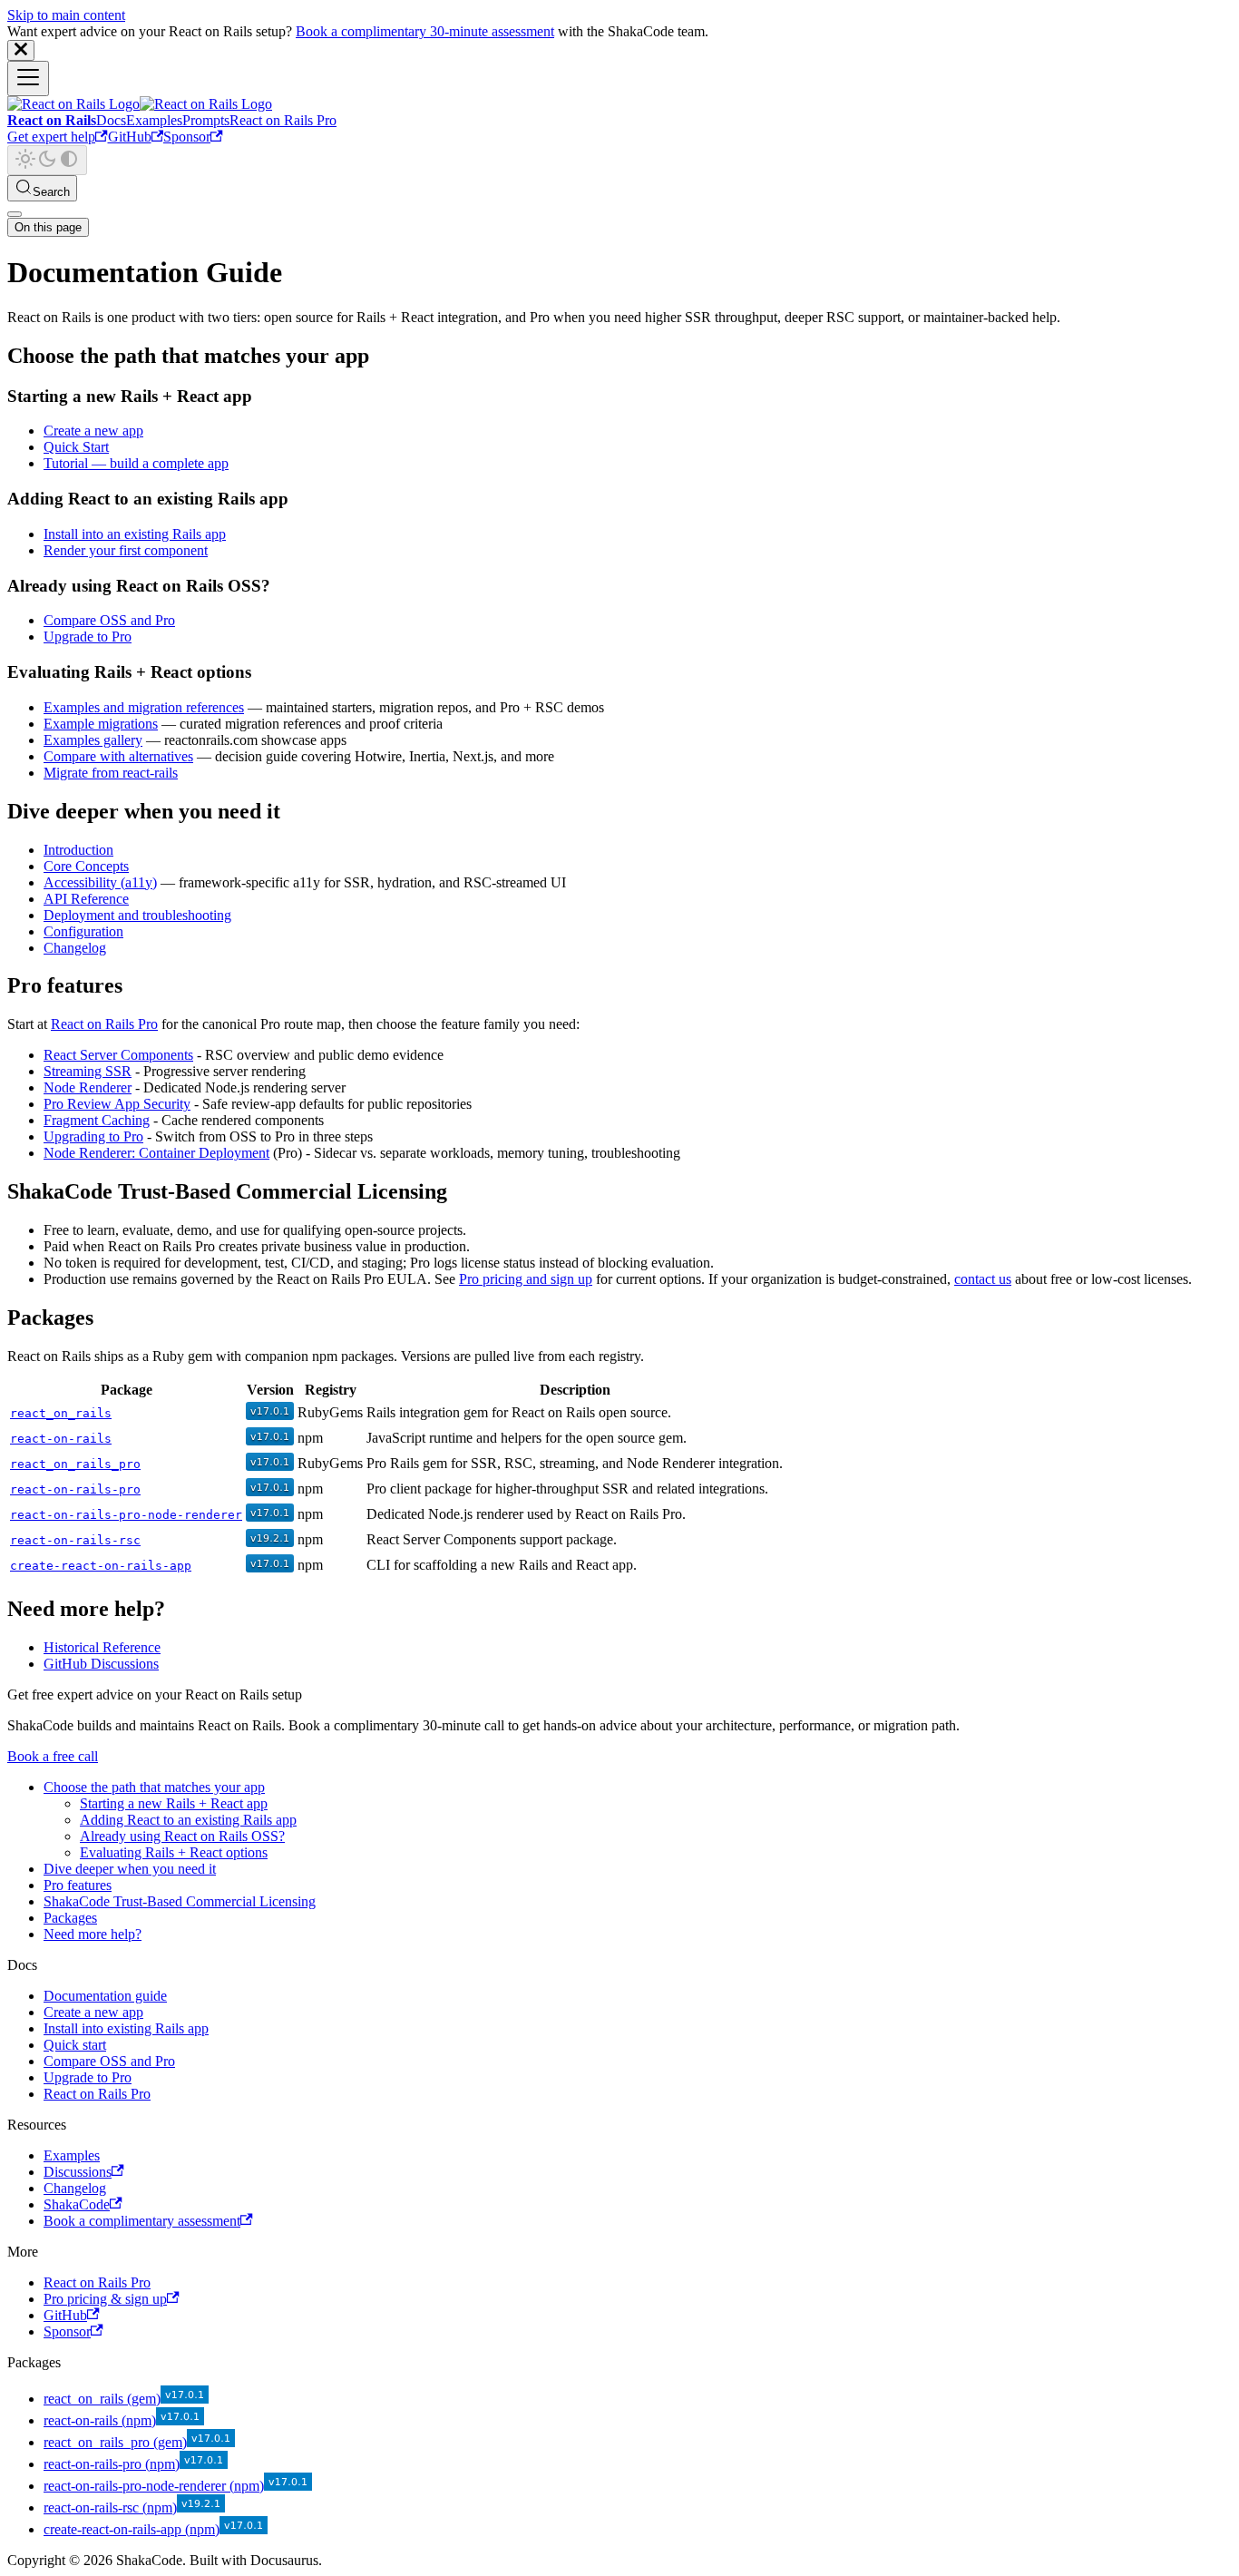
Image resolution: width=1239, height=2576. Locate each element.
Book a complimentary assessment (142, 2221)
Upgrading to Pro (93, 1136)
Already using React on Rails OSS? (182, 1836)
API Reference (86, 899)
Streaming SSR (88, 1071)
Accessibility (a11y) (100, 882)
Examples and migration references (144, 707)
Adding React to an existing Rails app (188, 1820)
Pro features (78, 1885)
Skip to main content (66, 15)
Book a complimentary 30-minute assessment (425, 31)
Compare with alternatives (118, 756)
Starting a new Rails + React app (174, 1803)
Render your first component (126, 550)
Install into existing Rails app (126, 2028)
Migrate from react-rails (111, 773)
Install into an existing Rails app (135, 534)
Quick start (75, 2045)
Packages (70, 1918)
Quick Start (76, 447)
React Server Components (118, 1055)
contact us (983, 1279)
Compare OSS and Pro (109, 620)
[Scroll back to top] (15, 214)
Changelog (75, 948)
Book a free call (53, 1756)
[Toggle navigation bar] (28, 78)
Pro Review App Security (117, 1104)
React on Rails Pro (283, 120)
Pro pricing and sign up (526, 1279)
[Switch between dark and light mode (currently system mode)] (47, 160)
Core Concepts (86, 866)
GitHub (130, 137)
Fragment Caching (97, 1120)
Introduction (78, 850)
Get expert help (51, 137)
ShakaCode (77, 2204)
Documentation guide (105, 1996)
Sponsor (187, 137)
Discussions (78, 2172)
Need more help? (93, 1934)
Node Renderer (88, 1087)
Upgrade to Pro (88, 637)
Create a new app (93, 431)
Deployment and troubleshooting (137, 915)
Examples (154, 120)
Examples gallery (93, 740)
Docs (111, 120)
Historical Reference (102, 1647)
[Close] (21, 50)
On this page (48, 227)
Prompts (206, 120)
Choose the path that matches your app (154, 1787)
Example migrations (101, 724)
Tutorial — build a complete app (136, 463)
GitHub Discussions (101, 1664)
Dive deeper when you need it (130, 1869)
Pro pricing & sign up (105, 2299)
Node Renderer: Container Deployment (156, 1153)
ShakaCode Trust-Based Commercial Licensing (180, 1901)
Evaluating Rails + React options (174, 1852)
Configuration (83, 931)
